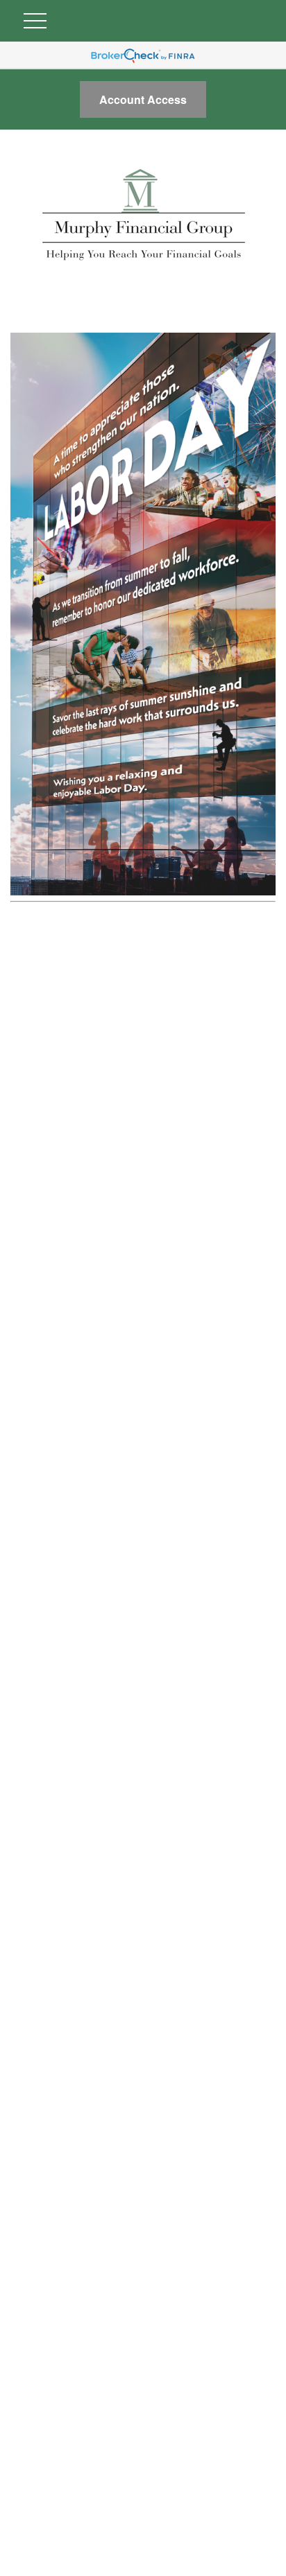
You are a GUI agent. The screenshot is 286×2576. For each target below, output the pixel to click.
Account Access (143, 99)
